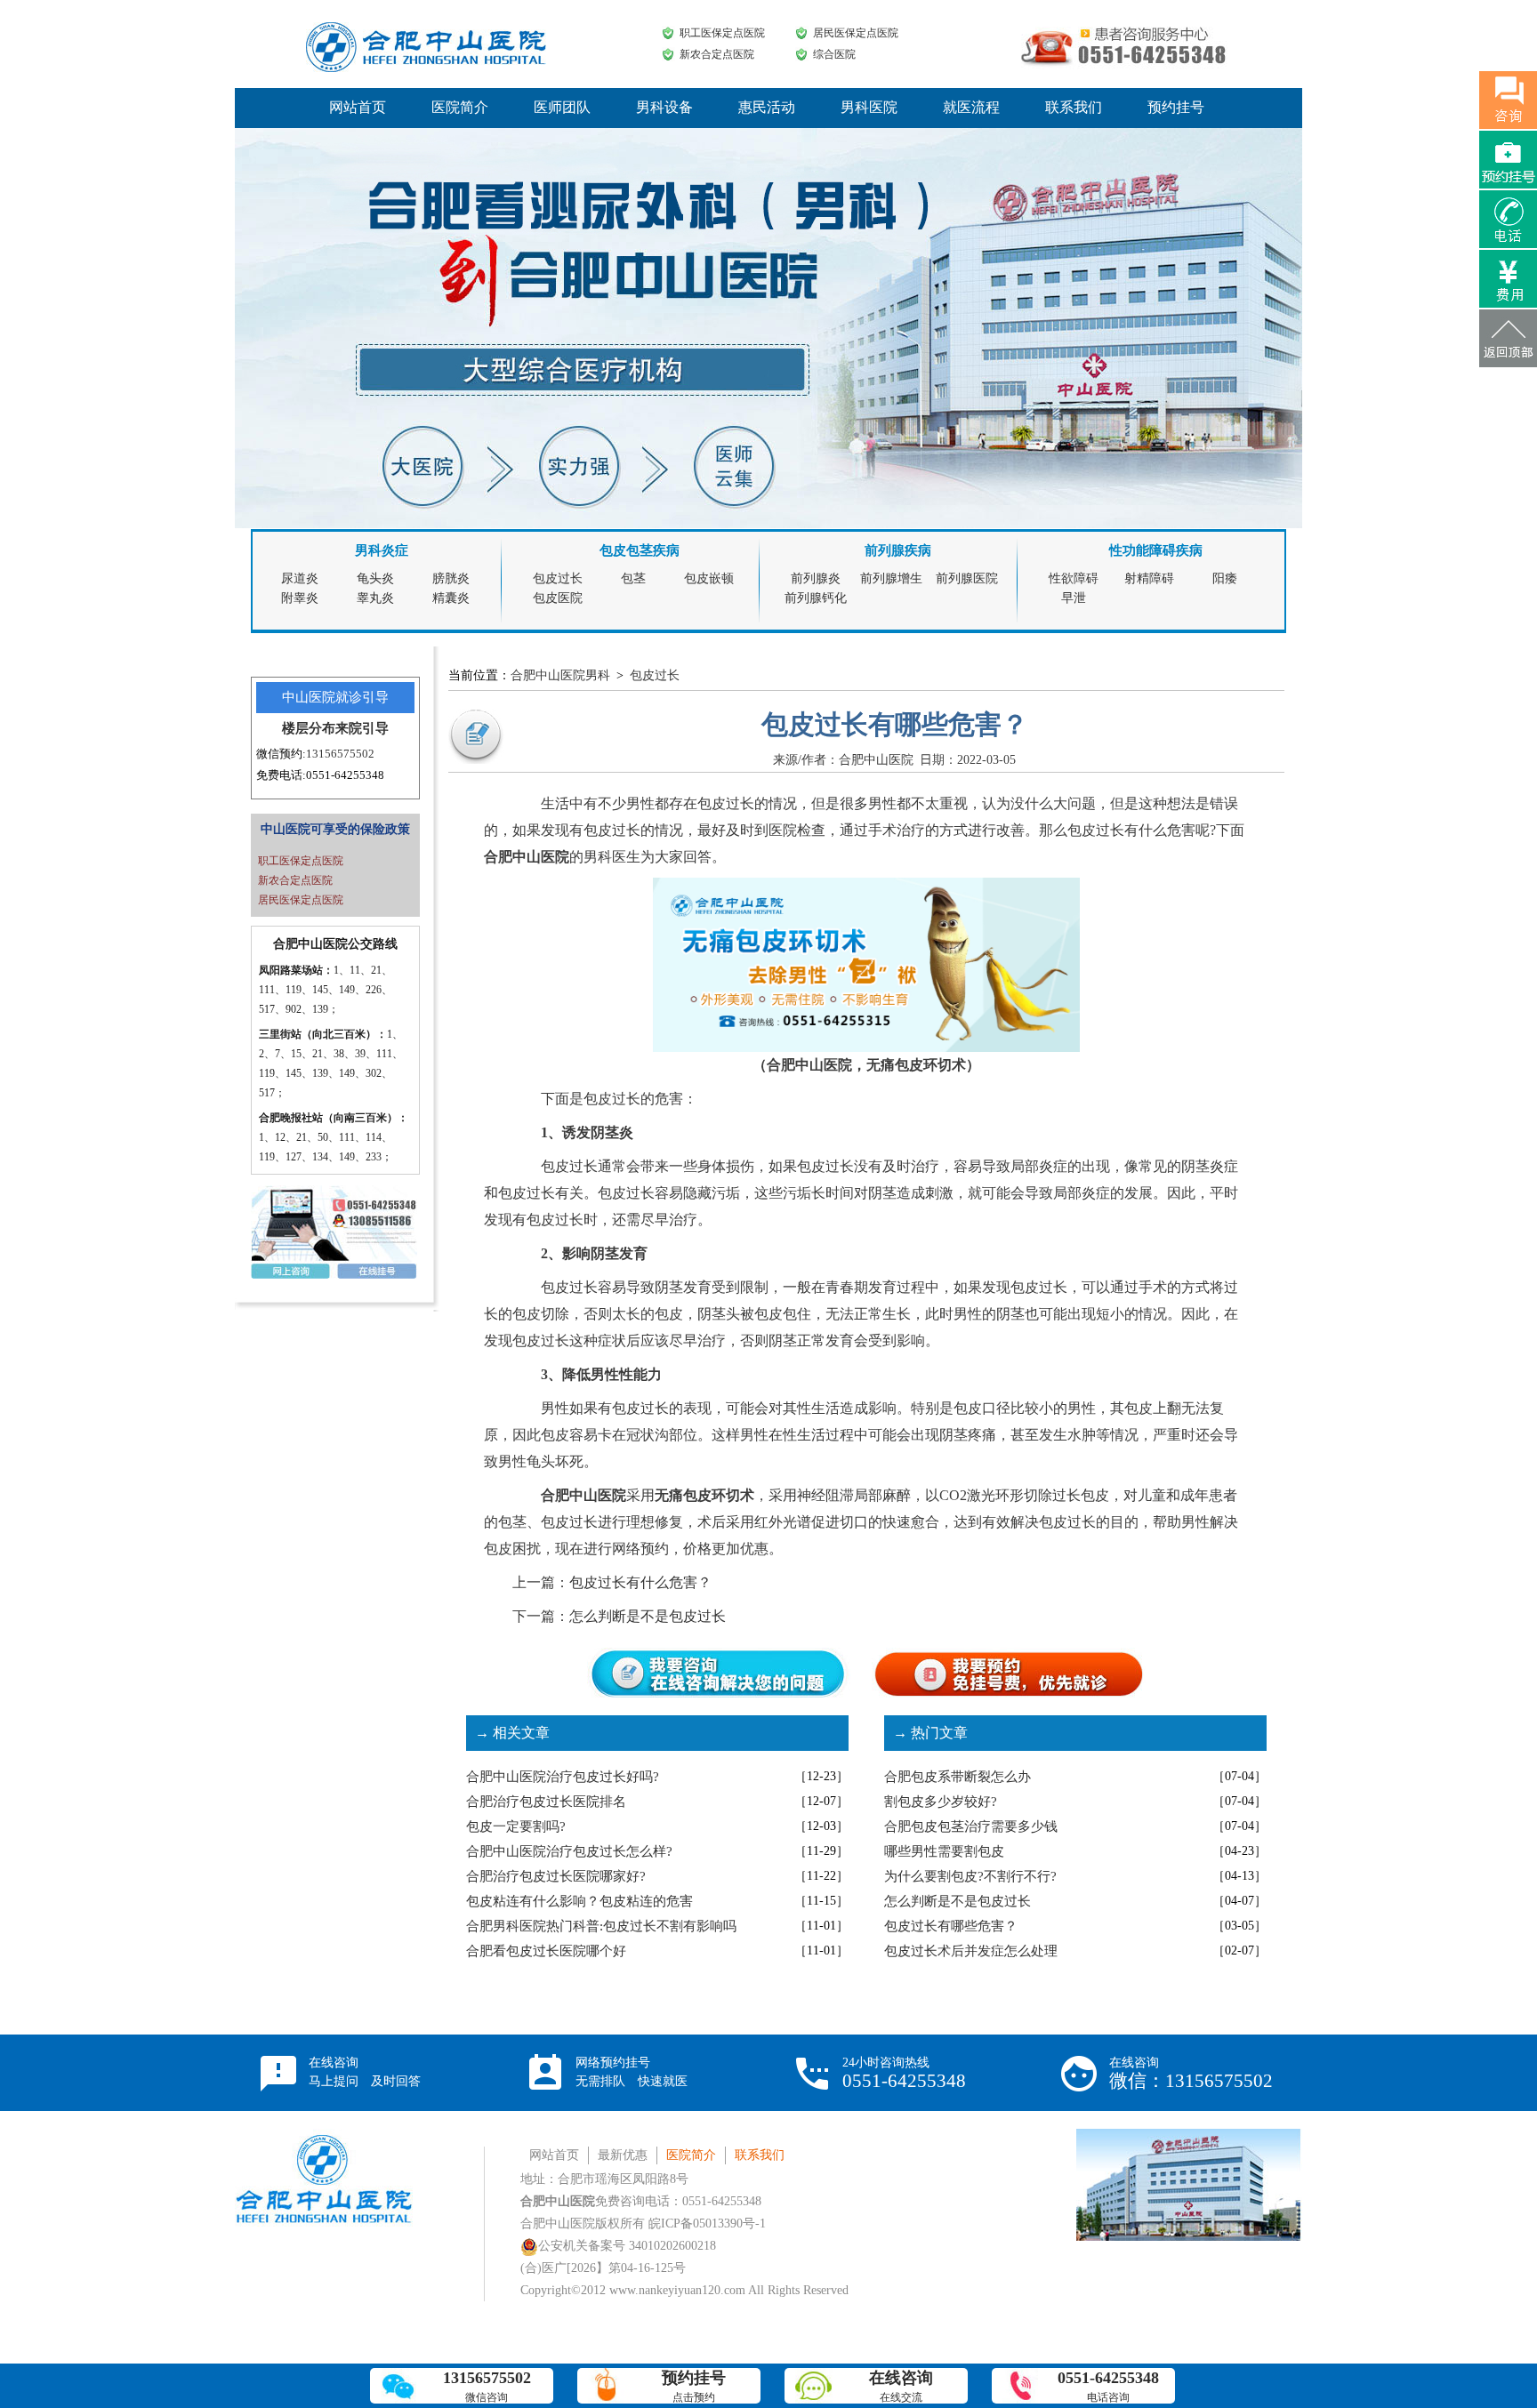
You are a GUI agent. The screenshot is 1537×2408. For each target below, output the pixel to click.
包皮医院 (558, 598)
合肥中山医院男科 (560, 675)
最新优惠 (623, 2155)
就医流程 (971, 107)
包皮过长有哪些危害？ (951, 1926)
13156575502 (340, 754)
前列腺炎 (816, 578)
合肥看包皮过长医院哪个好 (546, 1951)
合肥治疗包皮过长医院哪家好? (556, 1876)
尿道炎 (300, 578)
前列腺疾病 (898, 550)
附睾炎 (300, 598)
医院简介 (460, 107)
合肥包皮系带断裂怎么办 (958, 1777)
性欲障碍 (1074, 578)
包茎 (633, 578)
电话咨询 (1108, 2386)
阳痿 (1225, 578)
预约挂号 (1176, 107)
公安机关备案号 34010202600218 (627, 2246)
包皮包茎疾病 (640, 550)
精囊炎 (451, 598)
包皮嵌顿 (709, 578)
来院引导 (362, 728)
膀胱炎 (451, 578)
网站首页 (358, 107)
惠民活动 (767, 107)
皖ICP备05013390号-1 (707, 2223)
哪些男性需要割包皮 (944, 1851)
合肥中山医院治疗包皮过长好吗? (563, 1777)
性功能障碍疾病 (1156, 550)
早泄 (1074, 598)
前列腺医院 (967, 578)
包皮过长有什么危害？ (640, 1582)
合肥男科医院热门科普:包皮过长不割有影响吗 (601, 1926)
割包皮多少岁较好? (941, 1802)
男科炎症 (382, 550)
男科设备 (664, 107)
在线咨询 (365, 2072)
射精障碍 (1149, 578)
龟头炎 (375, 578)
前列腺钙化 (816, 598)
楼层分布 (309, 728)
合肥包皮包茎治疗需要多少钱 (971, 1826)
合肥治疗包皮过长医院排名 (546, 1802)
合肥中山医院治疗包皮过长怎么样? (569, 1851)
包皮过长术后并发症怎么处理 (971, 1951)
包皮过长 (558, 578)
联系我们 (1074, 107)
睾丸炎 (375, 598)
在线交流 (901, 2386)
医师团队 (562, 107)
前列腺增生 (891, 578)
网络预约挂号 (632, 2072)
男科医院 (869, 107)
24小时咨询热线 (904, 2074)
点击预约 (694, 2386)
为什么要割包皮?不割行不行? (970, 1876)
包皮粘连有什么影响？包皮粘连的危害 (579, 1901)
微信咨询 (487, 2386)
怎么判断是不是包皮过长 (648, 1616)
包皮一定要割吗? (516, 1826)
